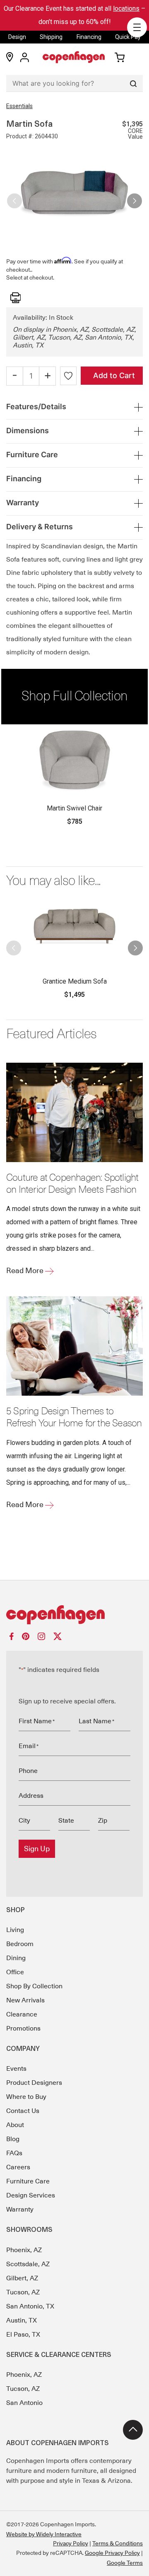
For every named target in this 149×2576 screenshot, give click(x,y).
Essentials (19, 106)
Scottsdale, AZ (28, 2264)
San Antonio (24, 2403)
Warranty (20, 2209)
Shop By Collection (34, 1986)
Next (135, 198)
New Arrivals (25, 2000)
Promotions (23, 2028)
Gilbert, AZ (22, 2278)
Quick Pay (128, 37)
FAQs (14, 2153)
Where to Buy (26, 2097)
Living (15, 1930)
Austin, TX (22, 2320)
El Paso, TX (23, 2335)
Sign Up (37, 1849)
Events (16, 2069)
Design (17, 37)
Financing (89, 37)
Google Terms (125, 2563)
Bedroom (20, 1944)
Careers (18, 2167)
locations (126, 8)
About (15, 2125)
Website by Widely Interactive (44, 2534)
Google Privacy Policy (112, 2553)
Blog (13, 2139)
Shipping (51, 37)
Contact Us (23, 2111)
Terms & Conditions (118, 2543)
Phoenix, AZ (24, 2250)
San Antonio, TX (30, 2306)
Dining (16, 1958)
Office (15, 1972)
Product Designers (34, 2083)
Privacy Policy (71, 2543)
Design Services (31, 2195)
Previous (14, 198)
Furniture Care (28, 2181)
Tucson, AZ (23, 2292)
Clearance (22, 2014)
